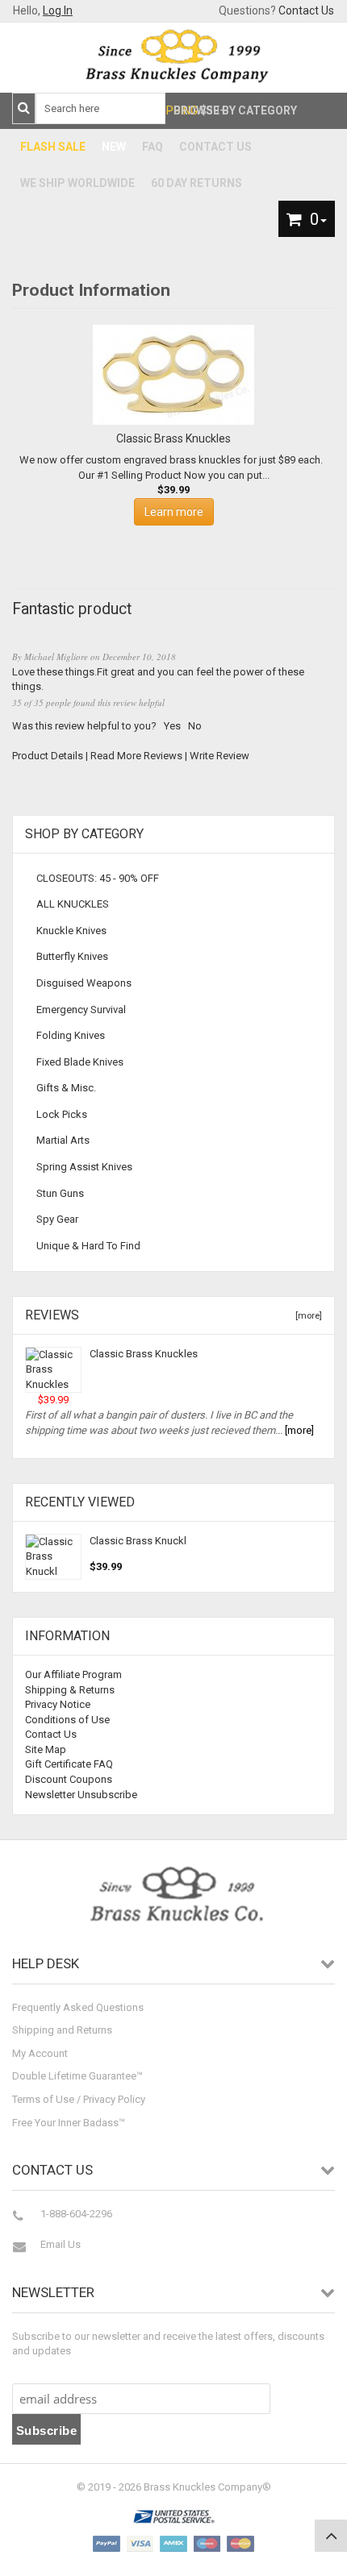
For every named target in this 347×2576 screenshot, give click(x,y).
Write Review (219, 756)
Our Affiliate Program (73, 1674)
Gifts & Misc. (66, 1088)
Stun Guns (60, 1193)
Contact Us (306, 10)
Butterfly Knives (72, 956)
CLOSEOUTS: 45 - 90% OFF (98, 878)
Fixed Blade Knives (80, 1062)
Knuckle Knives (71, 931)
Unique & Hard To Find (88, 1246)
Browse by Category (235, 110)
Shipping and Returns (62, 2030)
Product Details (48, 756)
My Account (40, 2053)
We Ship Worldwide (77, 183)
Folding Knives (71, 1035)
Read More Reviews (136, 756)
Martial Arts (63, 1140)
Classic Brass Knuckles (144, 1354)
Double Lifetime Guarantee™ (77, 2076)
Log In (58, 10)
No (195, 726)
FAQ (153, 147)
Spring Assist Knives (84, 1167)
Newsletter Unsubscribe (81, 1795)
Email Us (61, 2244)
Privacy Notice (58, 1704)
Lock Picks (62, 1114)
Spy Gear (57, 1219)
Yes (172, 726)
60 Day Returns (196, 183)
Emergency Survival (81, 1010)
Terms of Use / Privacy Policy (79, 2099)
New (114, 147)
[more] (306, 1316)
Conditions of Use (67, 1720)
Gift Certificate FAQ (69, 1764)
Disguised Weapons (84, 983)
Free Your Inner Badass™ (69, 2123)
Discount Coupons (69, 1779)
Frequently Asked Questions (78, 2007)
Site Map (46, 1749)
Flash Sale (53, 147)
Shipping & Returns (70, 1690)
